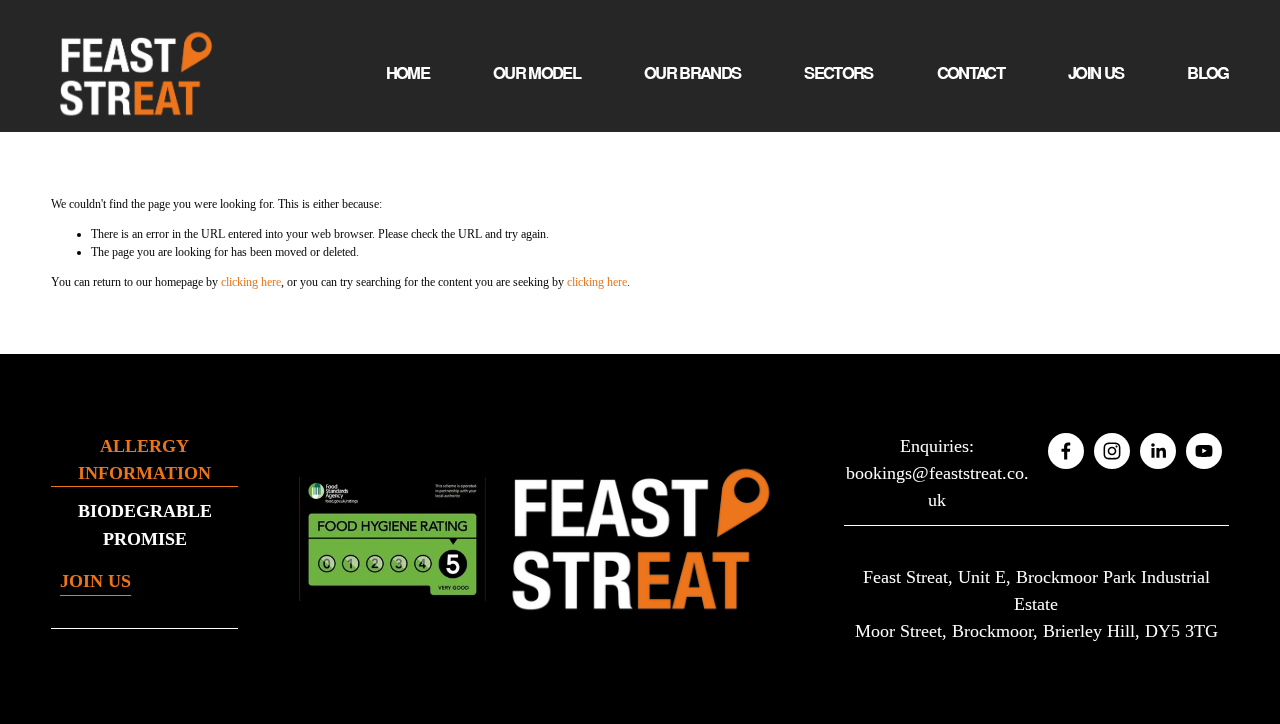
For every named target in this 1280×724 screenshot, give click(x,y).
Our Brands (692, 72)
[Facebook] (1066, 451)
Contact (970, 72)
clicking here (251, 282)
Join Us (1095, 72)
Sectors (838, 72)
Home (407, 72)
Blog (1207, 72)
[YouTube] (1204, 451)
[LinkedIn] (1158, 451)
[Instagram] (1112, 451)
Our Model (536, 72)
